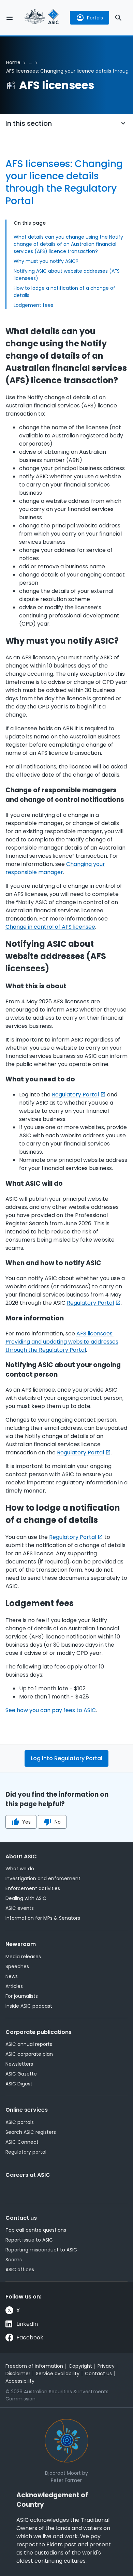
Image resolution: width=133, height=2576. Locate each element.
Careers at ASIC (28, 2175)
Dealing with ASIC (26, 1898)
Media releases (23, 1957)
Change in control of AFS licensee (50, 927)
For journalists (22, 1996)
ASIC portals (20, 2122)
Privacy (106, 2366)
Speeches (17, 1966)
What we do (20, 1869)
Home (13, 62)
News (12, 1976)
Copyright (80, 2366)
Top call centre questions (36, 2230)
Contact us (21, 2218)
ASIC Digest (19, 2084)
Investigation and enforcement (43, 1878)
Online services (27, 2110)
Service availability (58, 2373)
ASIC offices (20, 2270)
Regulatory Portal (75, 1095)
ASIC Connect (22, 2142)
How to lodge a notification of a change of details (64, 292)
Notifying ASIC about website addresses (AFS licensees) (67, 275)
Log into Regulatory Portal (66, 1758)
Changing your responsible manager (55, 868)
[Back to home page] (42, 18)
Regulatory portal (26, 2152)
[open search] (118, 18)
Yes (26, 1822)
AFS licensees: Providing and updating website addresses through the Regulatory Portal (62, 1342)
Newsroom (21, 1944)
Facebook (30, 2338)
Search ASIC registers (31, 2132)
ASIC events (20, 1908)
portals (95, 18)
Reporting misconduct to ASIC (41, 2250)
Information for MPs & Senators (43, 1918)
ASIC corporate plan (29, 2054)
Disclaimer (18, 2373)
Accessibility (20, 2381)
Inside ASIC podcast (29, 2006)
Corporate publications (39, 2032)
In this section (29, 123)
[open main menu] (10, 18)
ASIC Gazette (21, 2074)
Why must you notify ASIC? (46, 261)
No (58, 1822)
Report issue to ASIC (29, 2240)
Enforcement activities (33, 1888)
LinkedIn (27, 2324)
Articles (14, 1986)
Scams (14, 2260)
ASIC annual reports (29, 2044)
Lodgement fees (33, 305)
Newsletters (19, 2064)
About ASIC (21, 1856)
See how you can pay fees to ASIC (51, 1710)
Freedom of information (34, 2366)
